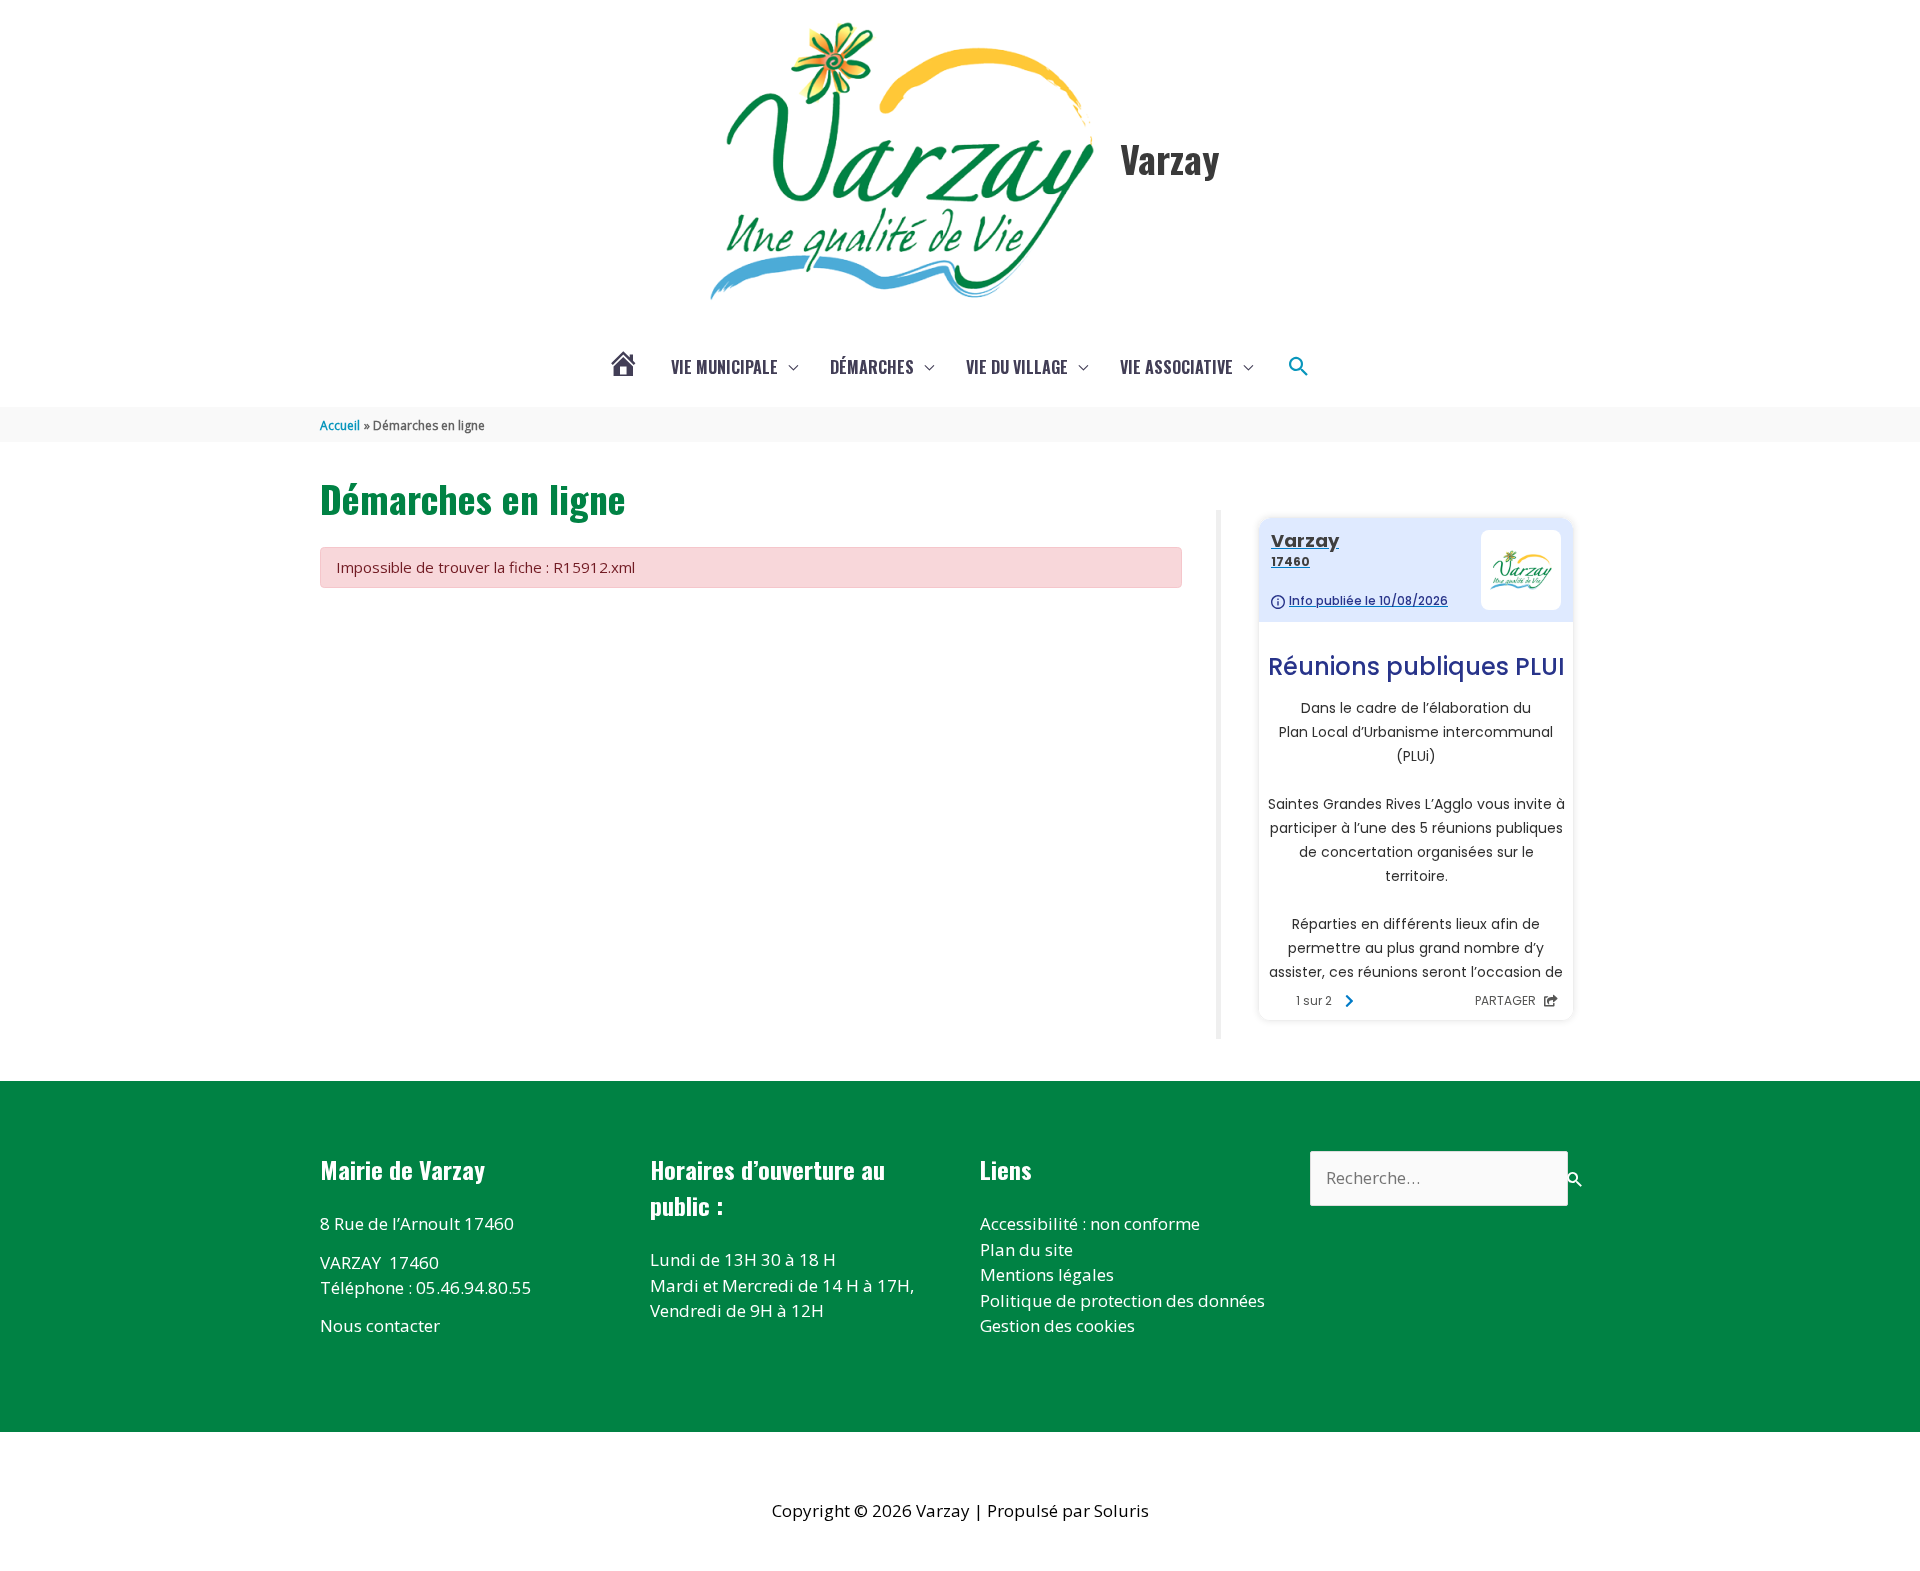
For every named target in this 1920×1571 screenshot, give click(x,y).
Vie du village (1017, 367)
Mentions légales (1047, 1274)
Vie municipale (724, 367)
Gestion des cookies (1057, 1325)
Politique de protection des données (1122, 1300)
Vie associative (1176, 367)
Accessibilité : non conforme (1090, 1223)
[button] (1299, 367)
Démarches (872, 367)
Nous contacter (380, 1325)
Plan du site (1026, 1249)
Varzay (1169, 158)
